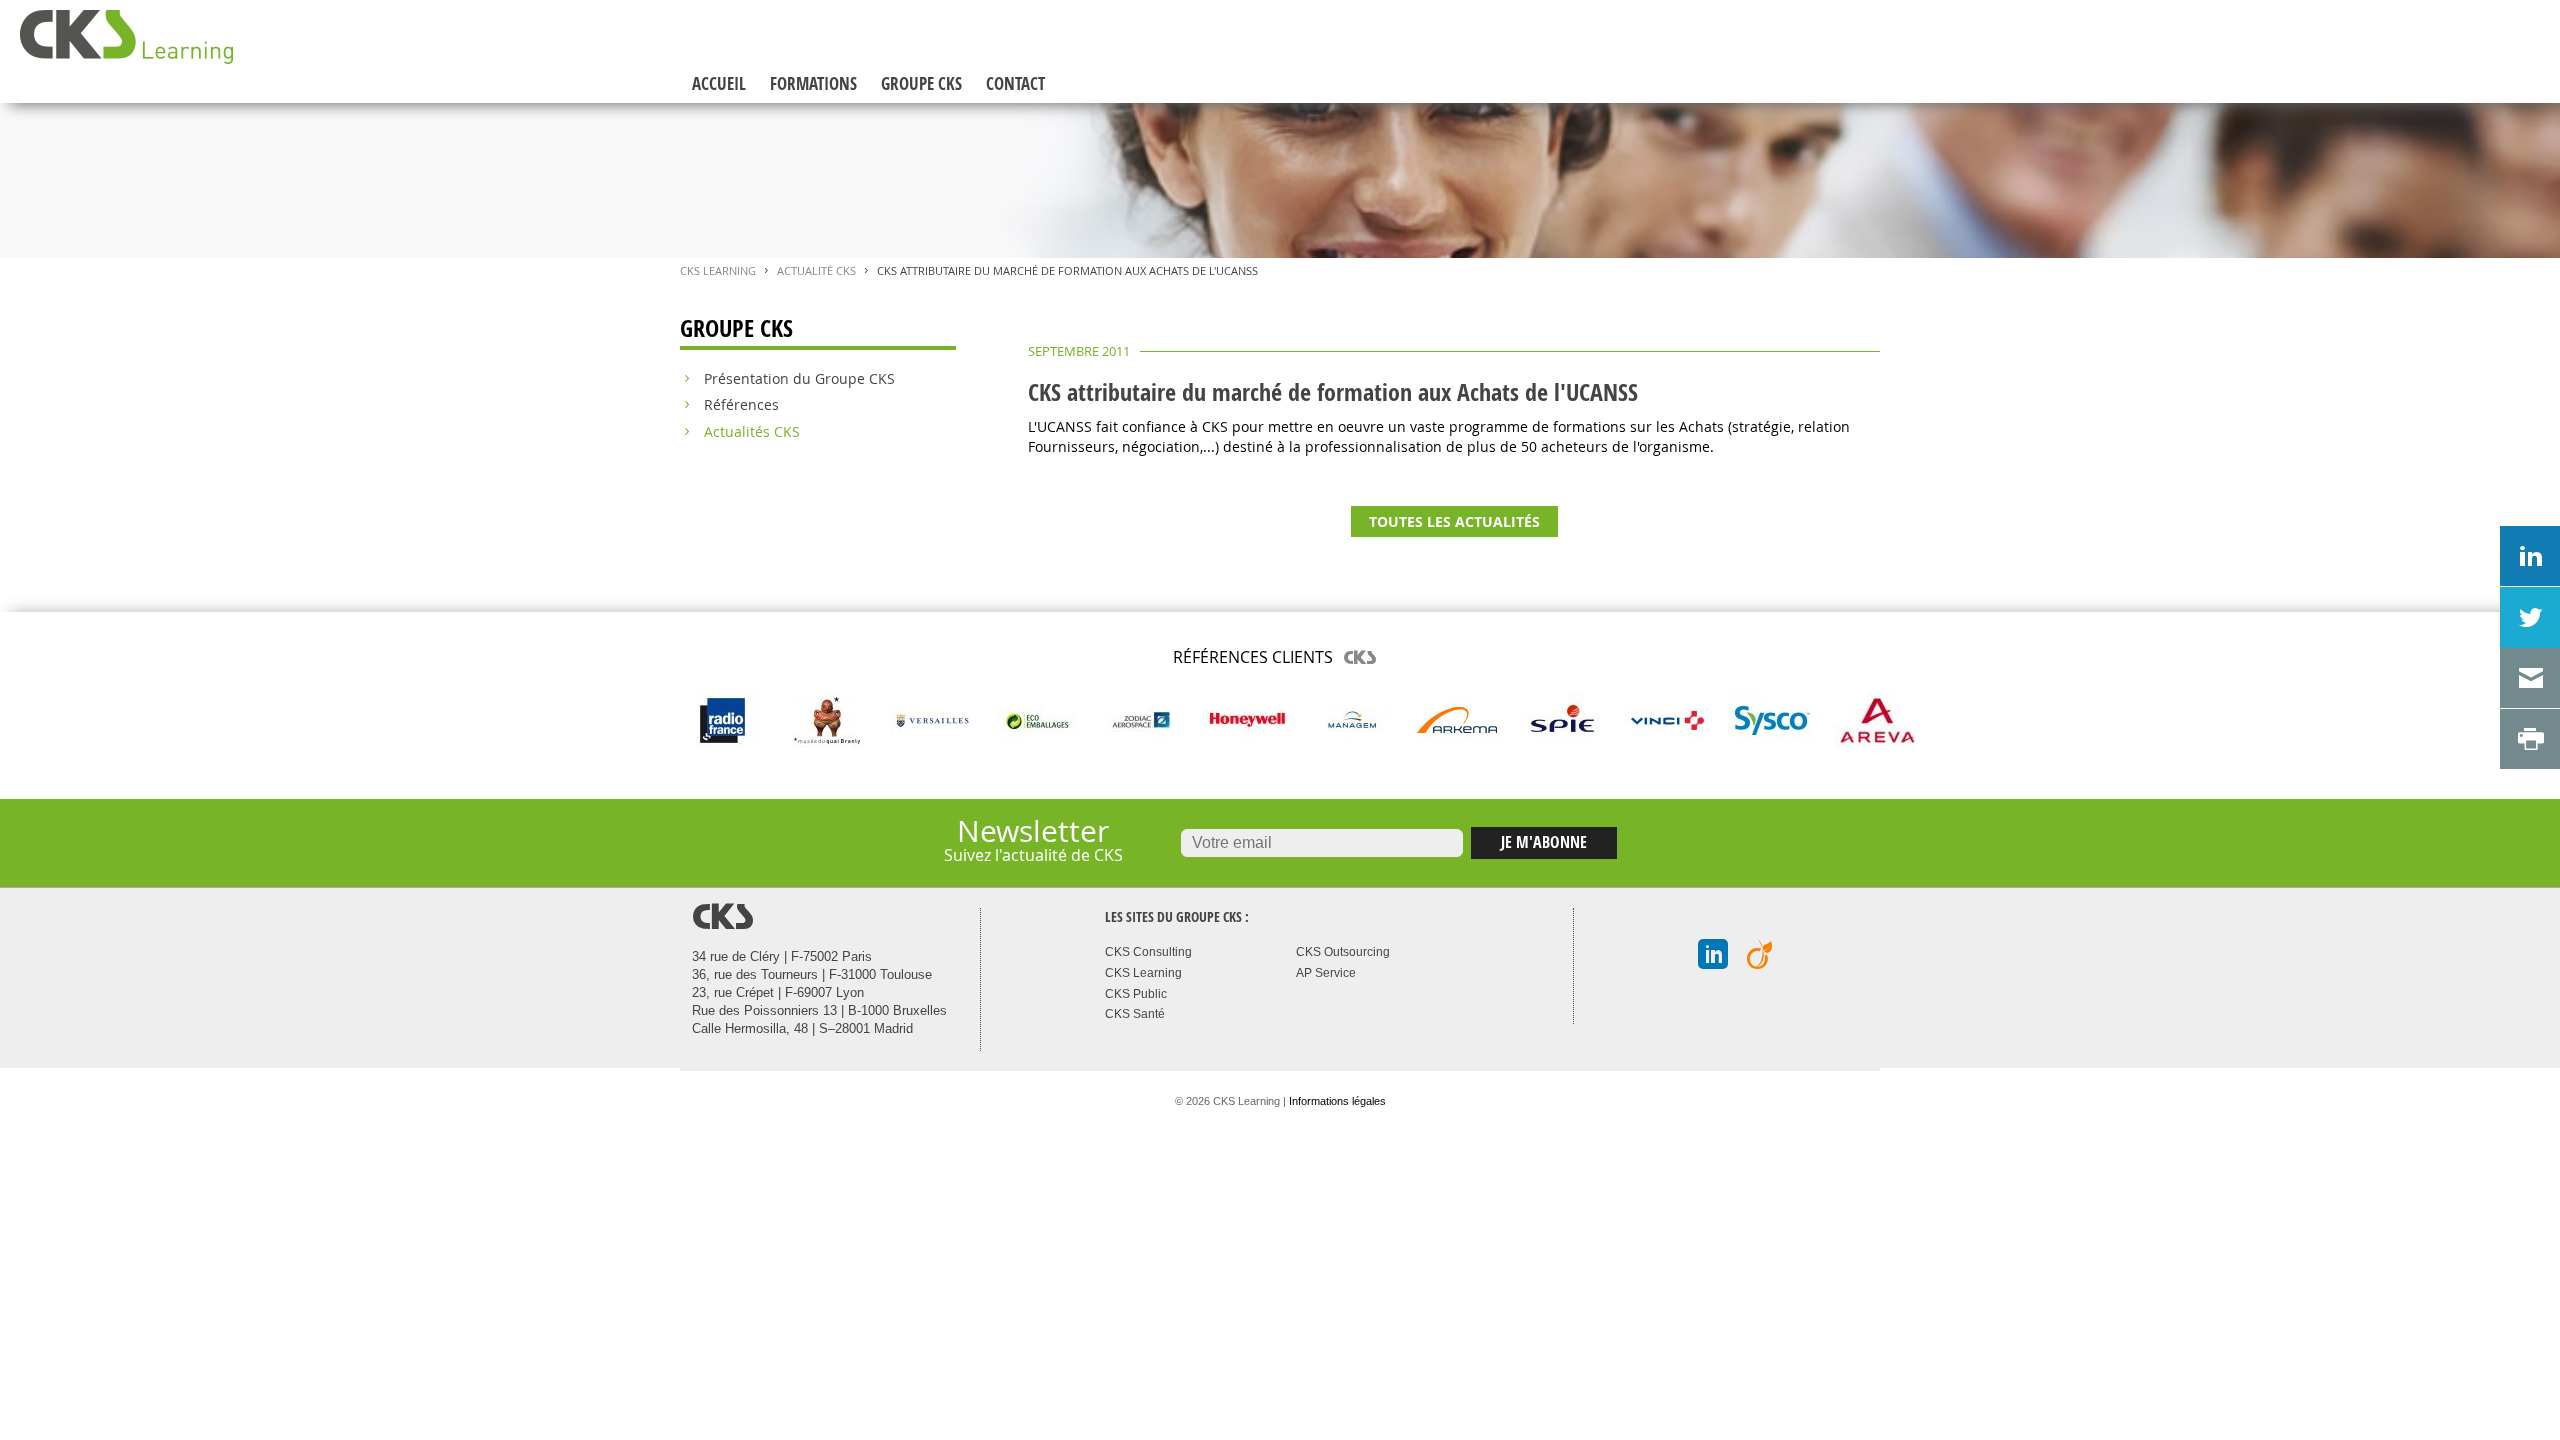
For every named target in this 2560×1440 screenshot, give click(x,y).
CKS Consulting (1148, 952)
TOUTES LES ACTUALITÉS (1454, 521)
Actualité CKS (816, 271)
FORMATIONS (813, 83)
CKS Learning (718, 271)
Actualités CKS (752, 432)
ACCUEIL (719, 83)
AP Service (1326, 973)
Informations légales (1337, 1101)
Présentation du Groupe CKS (799, 379)
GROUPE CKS (921, 83)
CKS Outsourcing (1343, 952)
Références (741, 405)
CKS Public (1136, 994)
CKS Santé (1135, 1014)
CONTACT (1015, 83)
